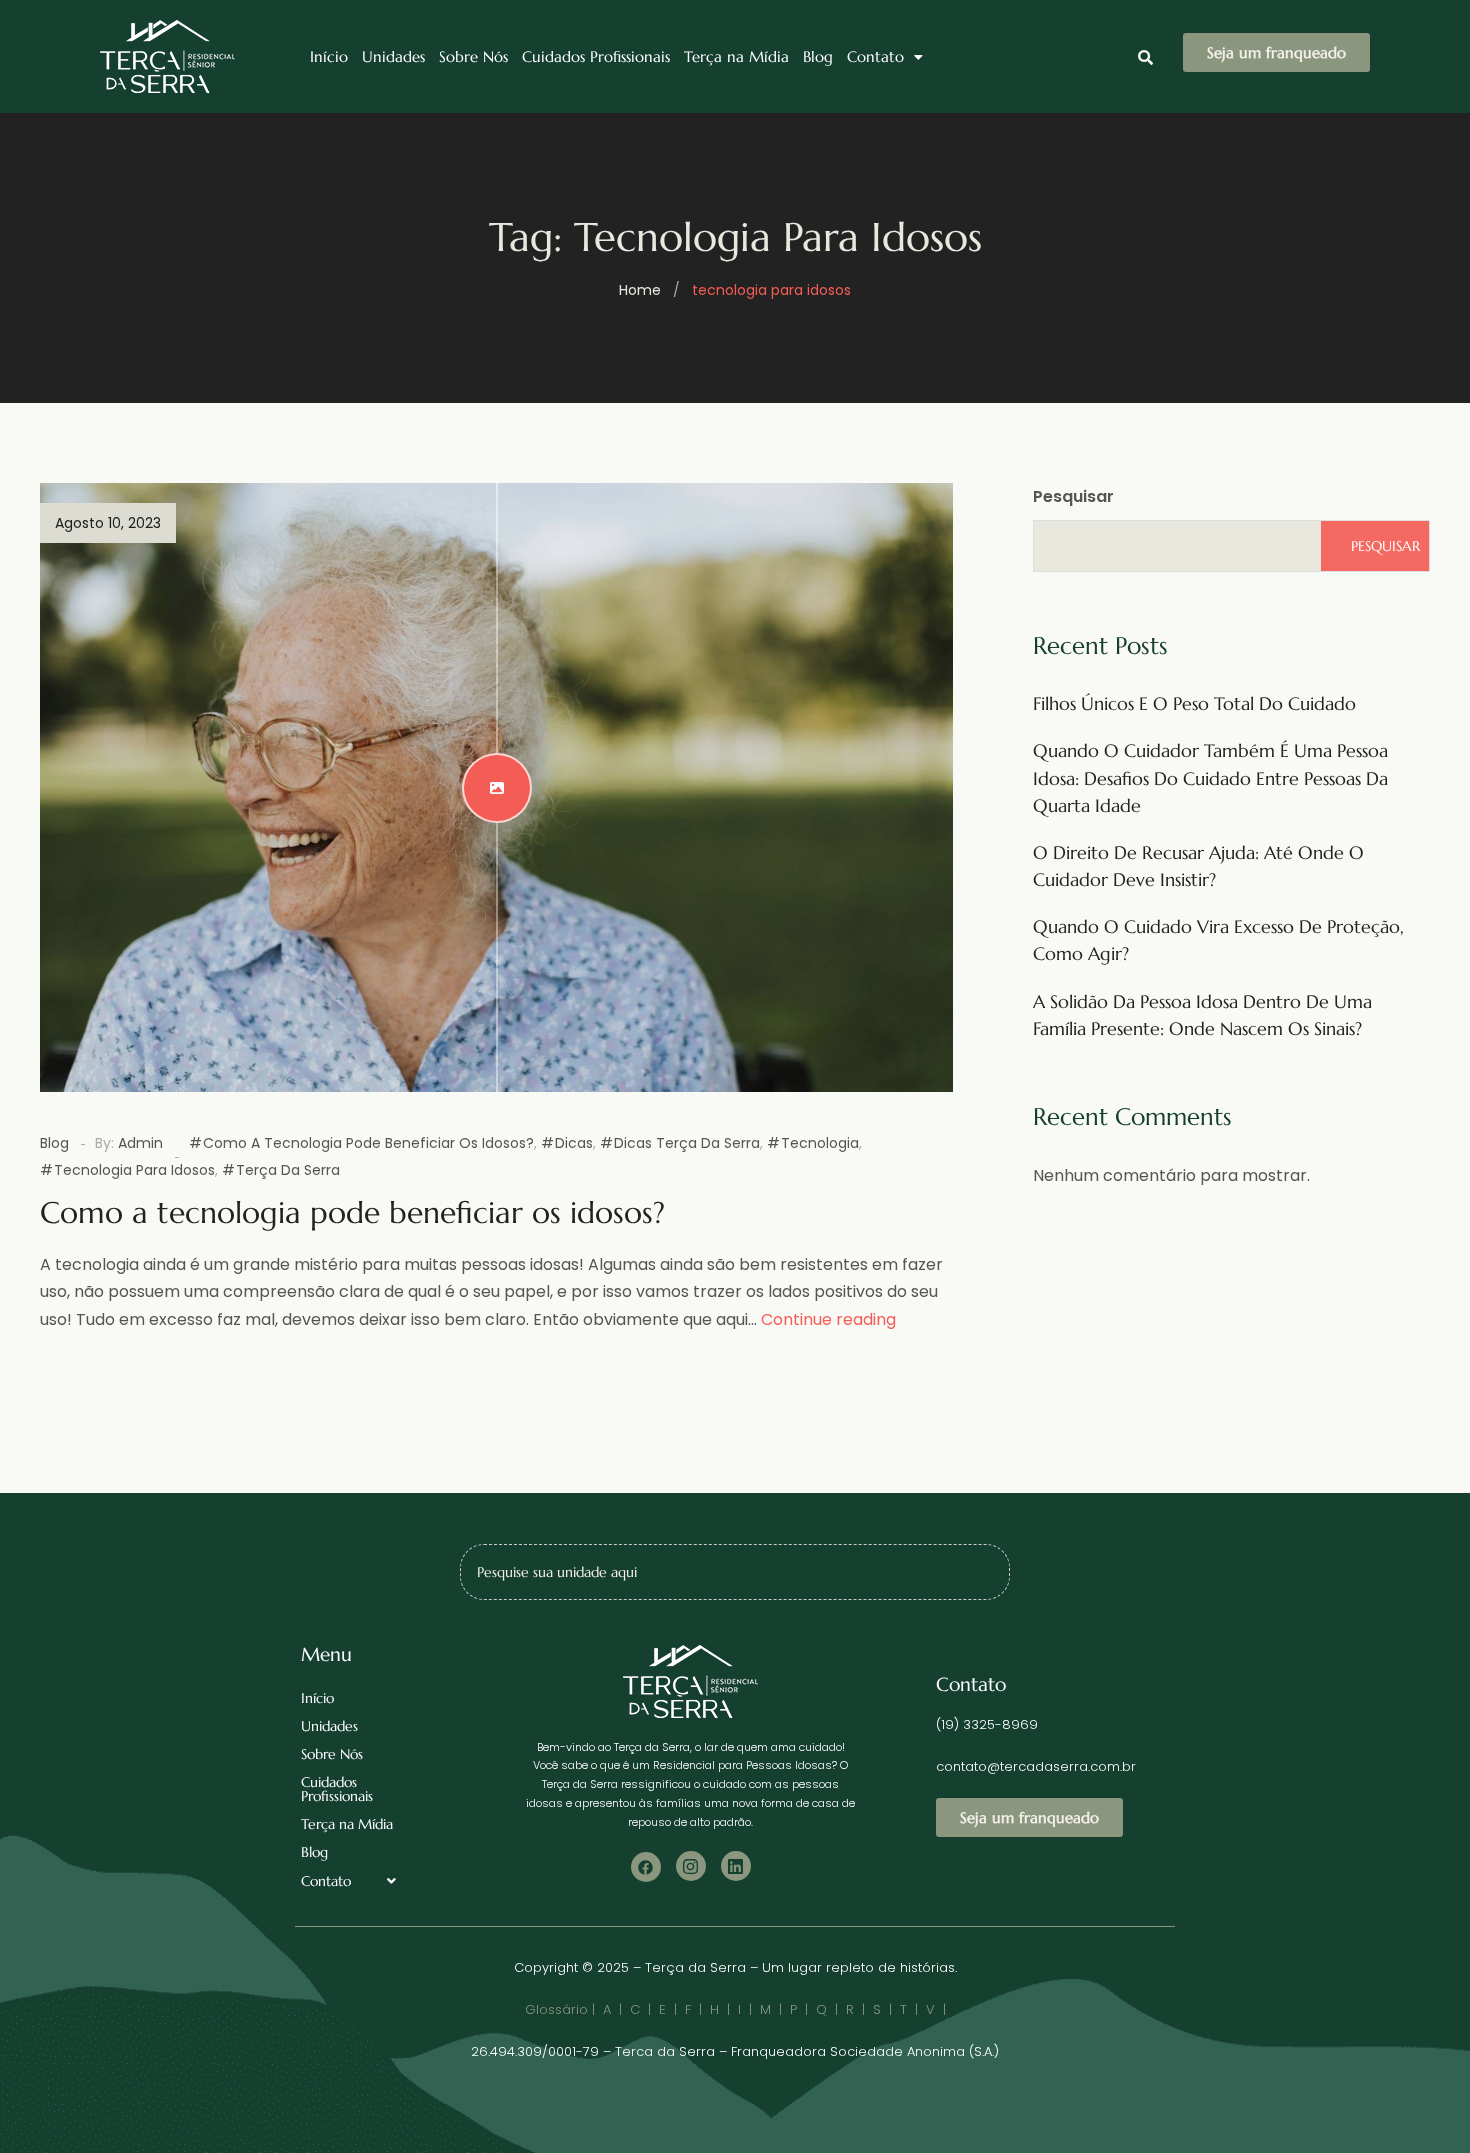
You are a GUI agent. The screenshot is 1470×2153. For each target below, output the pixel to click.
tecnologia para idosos (134, 1170)
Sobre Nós (473, 56)
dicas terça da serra (687, 1143)
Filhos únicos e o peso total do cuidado (1194, 703)
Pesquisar (1073, 496)
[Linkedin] (736, 1866)
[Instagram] (691, 1866)
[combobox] (735, 1572)
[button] (885, 56)
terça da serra (288, 1170)
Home (640, 290)
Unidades (393, 56)
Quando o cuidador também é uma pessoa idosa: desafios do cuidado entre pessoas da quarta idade (1210, 777)
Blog (818, 56)
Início (329, 56)
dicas (574, 1143)
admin (140, 1143)
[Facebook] (646, 1867)
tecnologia (820, 1143)
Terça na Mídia (736, 56)
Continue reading (828, 1319)
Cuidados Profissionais (596, 56)
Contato (875, 56)
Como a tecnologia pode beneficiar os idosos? (368, 1143)
